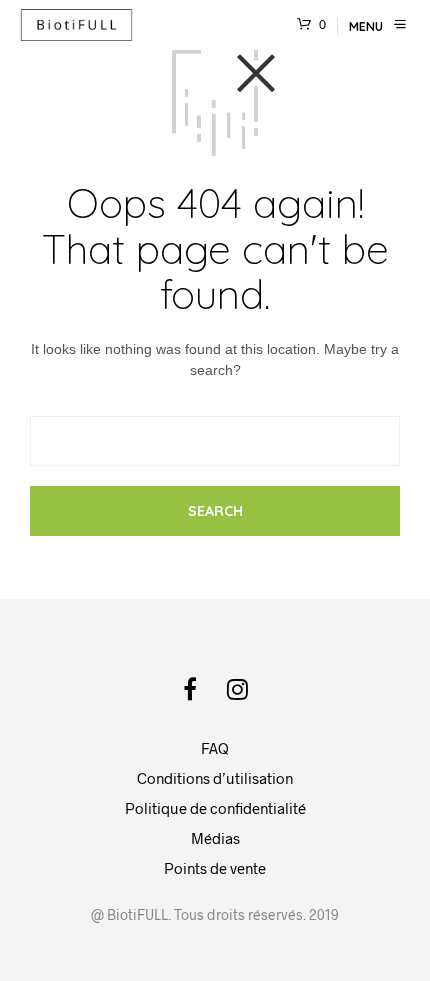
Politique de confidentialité (215, 808)
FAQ (215, 748)
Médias (215, 838)
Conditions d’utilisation (215, 778)
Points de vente (215, 868)
